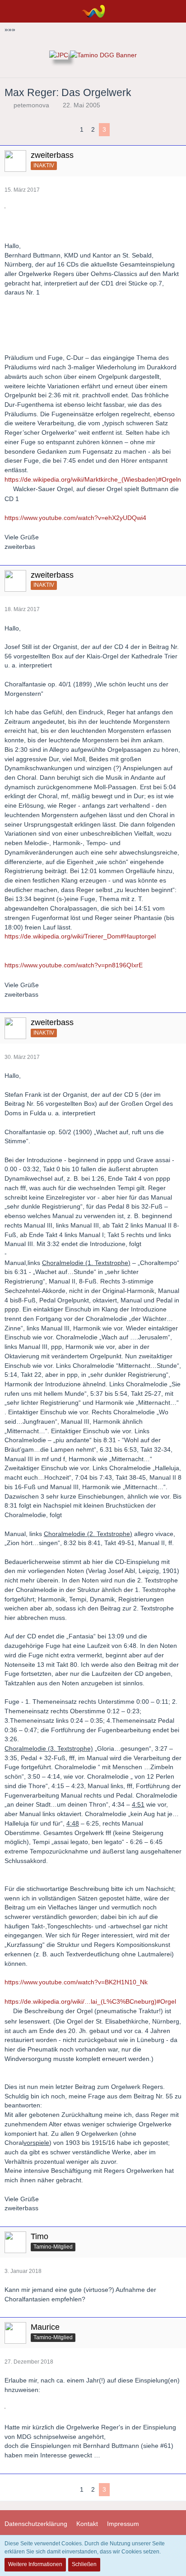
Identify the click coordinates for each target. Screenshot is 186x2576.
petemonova (31, 105)
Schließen (84, 2564)
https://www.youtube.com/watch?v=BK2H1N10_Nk (76, 1982)
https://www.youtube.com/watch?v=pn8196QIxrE (74, 965)
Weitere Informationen (35, 2564)
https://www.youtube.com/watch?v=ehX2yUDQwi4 (75, 518)
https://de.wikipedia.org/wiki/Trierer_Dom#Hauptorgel (80, 936)
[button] (12, 11)
